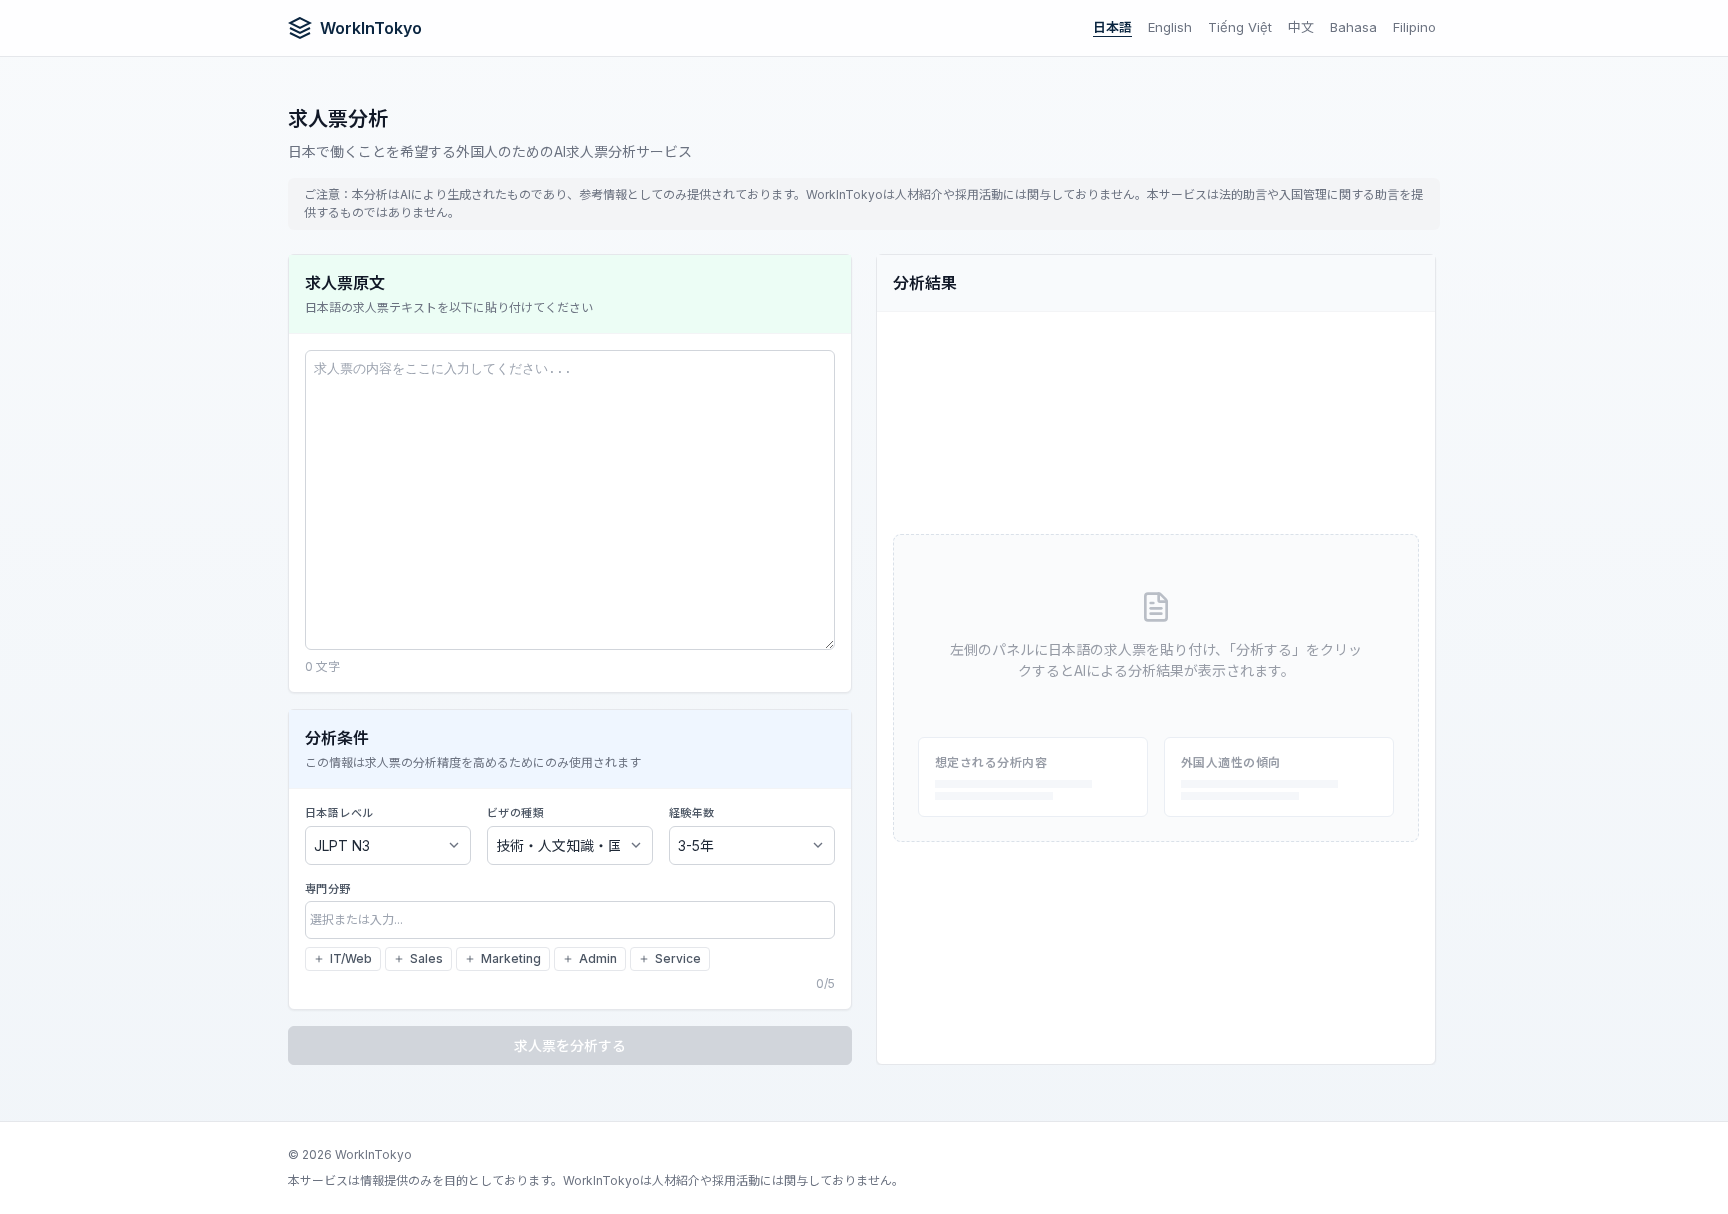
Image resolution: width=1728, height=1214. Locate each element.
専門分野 (328, 889)
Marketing (511, 958)
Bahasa (1353, 27)
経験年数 (692, 813)
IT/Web (351, 958)
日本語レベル (339, 813)
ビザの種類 (515, 813)
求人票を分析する (570, 1045)
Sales (426, 958)
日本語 (1112, 27)
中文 (1301, 27)
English (1170, 27)
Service (678, 958)
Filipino (1414, 27)
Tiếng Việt (1240, 27)
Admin (598, 958)
